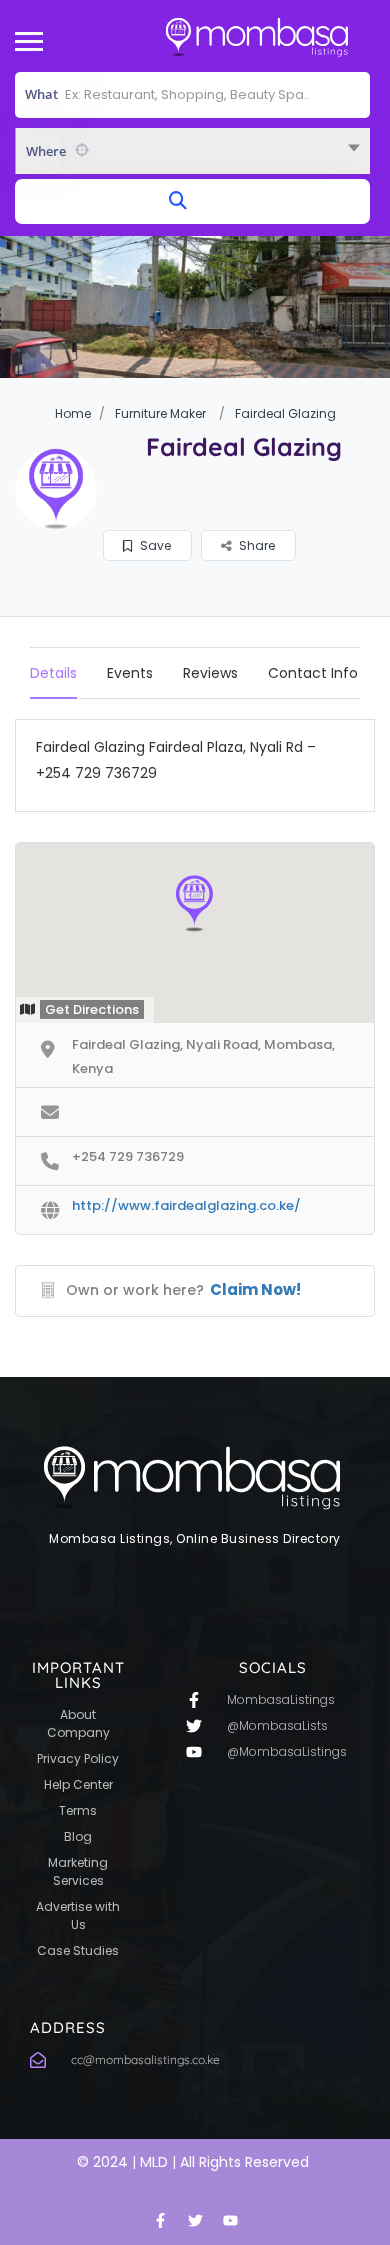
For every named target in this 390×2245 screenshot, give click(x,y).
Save (154, 545)
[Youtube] (230, 2220)
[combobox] (192, 151)
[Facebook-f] (160, 2220)
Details (53, 673)
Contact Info (313, 673)
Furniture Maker (160, 413)
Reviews (210, 673)
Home (73, 413)
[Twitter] (195, 2220)
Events (130, 673)
